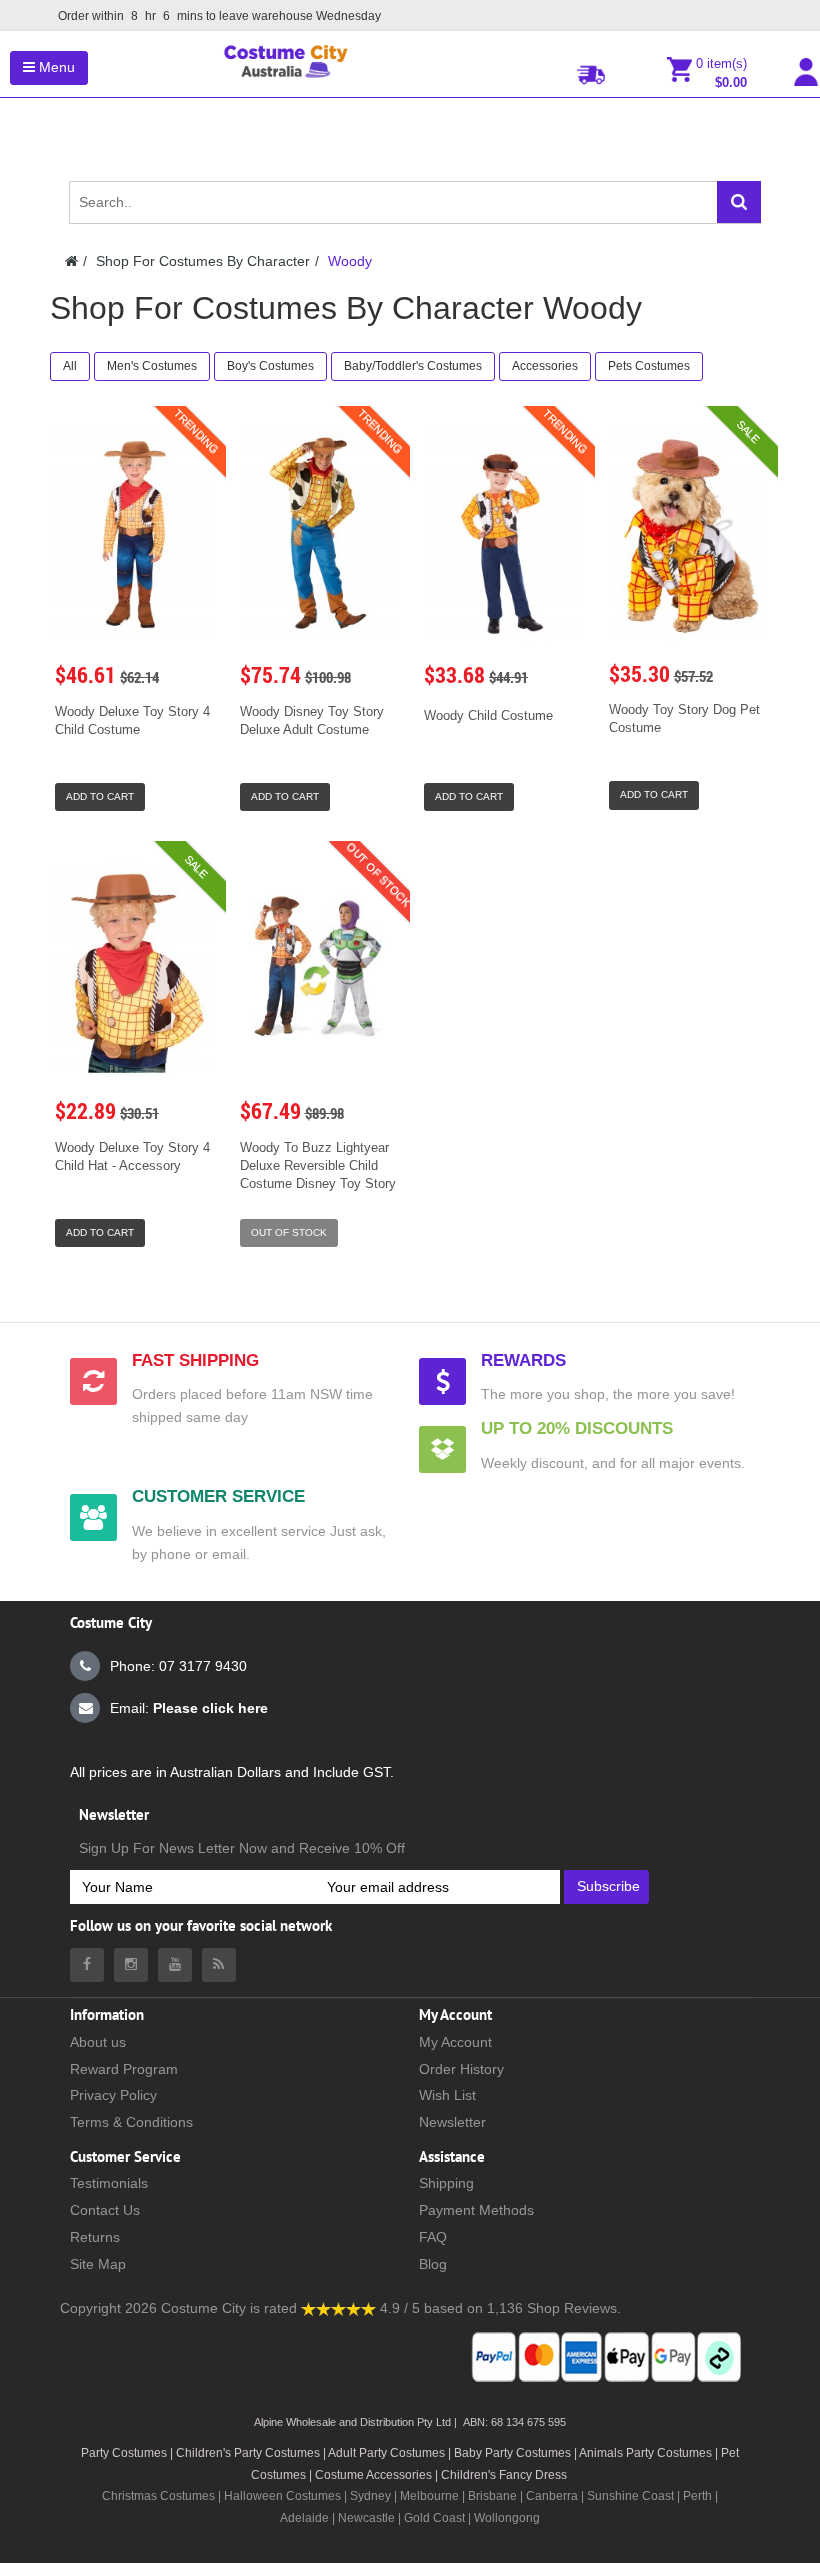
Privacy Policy (113, 2095)
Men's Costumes (152, 366)
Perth (697, 2496)
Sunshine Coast (630, 2496)
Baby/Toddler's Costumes (413, 366)
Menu (55, 67)
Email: (189, 1708)
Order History (461, 2069)
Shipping (446, 2183)
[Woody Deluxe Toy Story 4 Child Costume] (133, 533)
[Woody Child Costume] (502, 533)
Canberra (552, 2496)
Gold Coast (434, 2518)
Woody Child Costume (488, 715)
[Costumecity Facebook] (87, 1965)
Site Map (98, 2264)
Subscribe (608, 1886)
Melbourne (429, 2496)
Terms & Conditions (131, 2122)
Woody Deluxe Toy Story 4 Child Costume (132, 720)
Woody (350, 261)
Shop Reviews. (574, 2308)
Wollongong (507, 2518)
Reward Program (124, 2069)
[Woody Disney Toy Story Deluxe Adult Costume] (318, 533)
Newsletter (452, 2122)
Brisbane (492, 2496)
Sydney (370, 2496)
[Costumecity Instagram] (131, 1965)
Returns (95, 2237)
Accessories (545, 366)
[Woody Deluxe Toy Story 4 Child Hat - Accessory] (133, 968)
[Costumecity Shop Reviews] (338, 2308)
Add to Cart (100, 796)
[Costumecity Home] (71, 261)
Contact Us (105, 2210)
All (70, 366)
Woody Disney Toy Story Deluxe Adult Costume (312, 720)
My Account (455, 2042)
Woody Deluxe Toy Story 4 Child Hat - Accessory (132, 1156)
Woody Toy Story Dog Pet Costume (684, 718)
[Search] (739, 202)
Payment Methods (476, 2210)
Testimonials (109, 2183)
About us (98, 2042)
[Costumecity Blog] (219, 1965)
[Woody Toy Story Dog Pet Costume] (687, 532)
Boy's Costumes (270, 366)
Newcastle (368, 2518)
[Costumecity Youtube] (175, 1965)
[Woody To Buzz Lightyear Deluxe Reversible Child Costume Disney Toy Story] (318, 968)
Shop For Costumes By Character (203, 261)
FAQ (433, 2237)
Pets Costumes (649, 366)
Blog (433, 2264)
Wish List (447, 2095)
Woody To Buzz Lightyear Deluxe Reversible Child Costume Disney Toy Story (318, 1165)
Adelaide (304, 2518)
